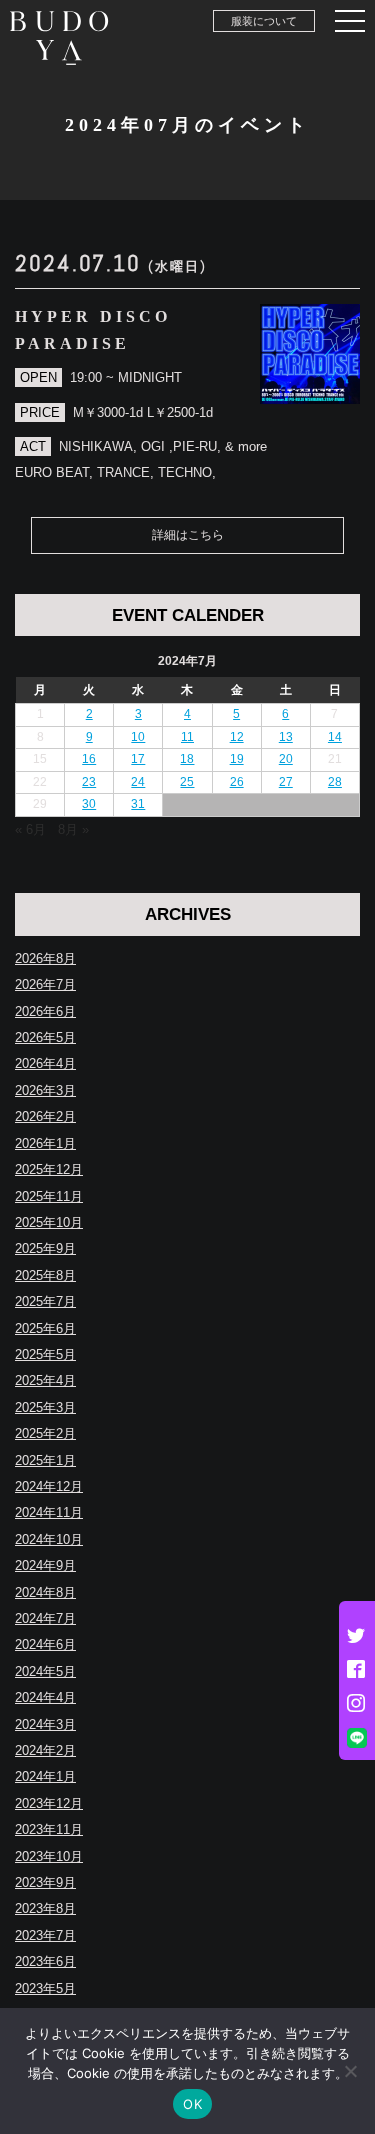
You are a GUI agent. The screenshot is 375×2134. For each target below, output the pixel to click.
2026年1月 (45, 1143)
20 (286, 759)
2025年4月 (45, 1380)
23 (89, 782)
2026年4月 (45, 1063)
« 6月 (30, 829)
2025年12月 (49, 1169)
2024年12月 (49, 1486)
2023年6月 (45, 1961)
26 (237, 782)
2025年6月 (45, 1328)
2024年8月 (45, 1592)
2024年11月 (49, 1512)
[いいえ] (350, 2071)
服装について (264, 21)
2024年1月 (45, 1776)
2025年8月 (45, 1275)
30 (89, 804)
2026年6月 (45, 1011)
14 (335, 737)
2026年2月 (45, 1116)
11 (187, 737)
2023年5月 (45, 1988)
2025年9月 (45, 1248)
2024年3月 (45, 1724)
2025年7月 (45, 1301)
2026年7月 (45, 984)
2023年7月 (45, 1935)
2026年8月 (45, 958)
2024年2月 (45, 1750)
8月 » (73, 829)
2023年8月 (45, 1908)
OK (192, 2104)
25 (187, 782)
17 (138, 759)
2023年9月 (45, 1882)
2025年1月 (45, 1460)
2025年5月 (45, 1354)
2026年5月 (45, 1037)
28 (335, 782)
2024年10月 (49, 1539)
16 (89, 759)
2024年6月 (45, 1644)
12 (237, 737)
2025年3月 (45, 1407)
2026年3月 (45, 1090)
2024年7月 (45, 1618)
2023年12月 (49, 1803)
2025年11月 (49, 1196)
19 (237, 759)
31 (138, 804)
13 (286, 737)
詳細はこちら (188, 535)
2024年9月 (45, 1565)
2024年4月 (45, 1697)
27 (286, 782)
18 (187, 759)
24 (138, 782)
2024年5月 (45, 1671)
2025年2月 (45, 1433)
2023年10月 (49, 1856)
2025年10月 (49, 1222)
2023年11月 (49, 1829)
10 (138, 737)
